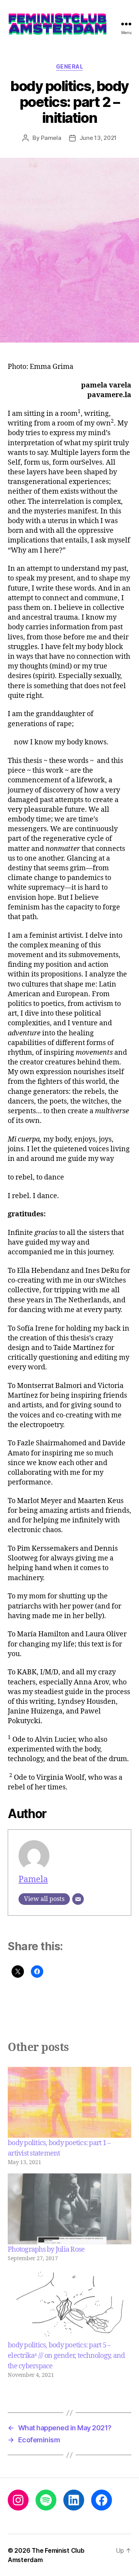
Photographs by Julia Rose (46, 2250)
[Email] (78, 1899)
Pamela (51, 138)
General (70, 66)
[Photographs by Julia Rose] (69, 2209)
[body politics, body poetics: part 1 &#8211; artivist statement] (69, 2102)
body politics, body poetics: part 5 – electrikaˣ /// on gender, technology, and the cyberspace (66, 2356)
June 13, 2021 (98, 138)
